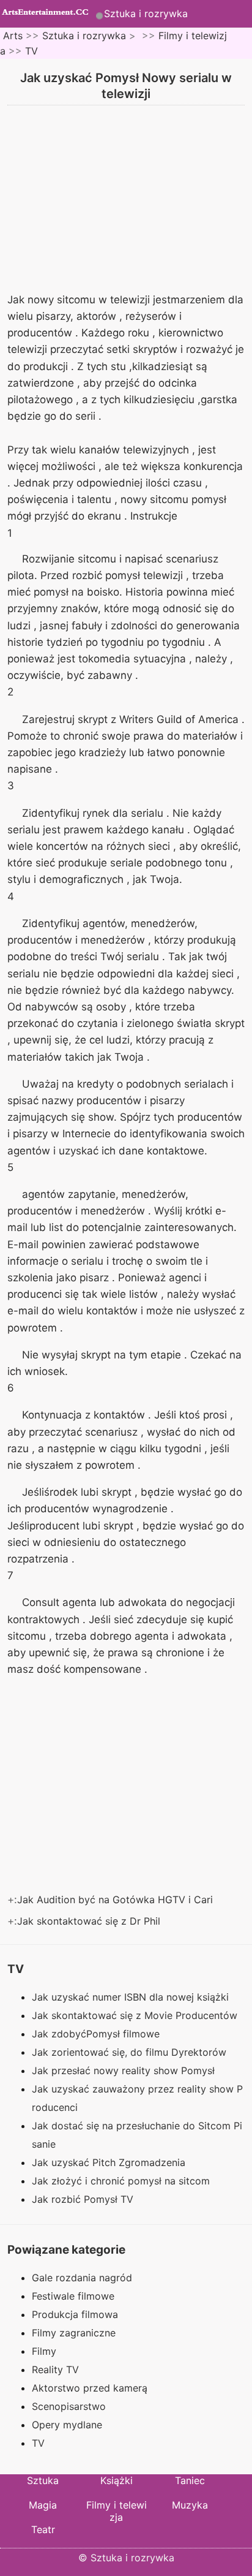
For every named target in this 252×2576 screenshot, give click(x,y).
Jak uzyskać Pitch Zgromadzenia (110, 2162)
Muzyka (190, 2505)
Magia (43, 2505)
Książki (117, 2480)
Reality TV (55, 2370)
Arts (13, 36)
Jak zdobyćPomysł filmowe (97, 2034)
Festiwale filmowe (73, 2296)
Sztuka (43, 2480)
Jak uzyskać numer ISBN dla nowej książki (132, 1997)
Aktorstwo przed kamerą (90, 2388)
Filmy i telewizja (117, 2511)
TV (31, 51)
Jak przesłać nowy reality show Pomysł (125, 2070)
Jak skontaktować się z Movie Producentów (136, 2015)
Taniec (190, 2480)
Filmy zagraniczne (74, 2333)
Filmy (44, 2351)
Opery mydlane (67, 2425)
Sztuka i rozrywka (146, 13)
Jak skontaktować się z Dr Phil (90, 1921)
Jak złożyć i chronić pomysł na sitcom (122, 2181)
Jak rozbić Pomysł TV (84, 2199)
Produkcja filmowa (75, 2314)
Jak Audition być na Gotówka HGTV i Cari (117, 1900)
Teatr (43, 2529)
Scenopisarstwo (69, 2406)
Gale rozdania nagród (82, 2278)
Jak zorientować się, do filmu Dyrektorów (131, 2052)
